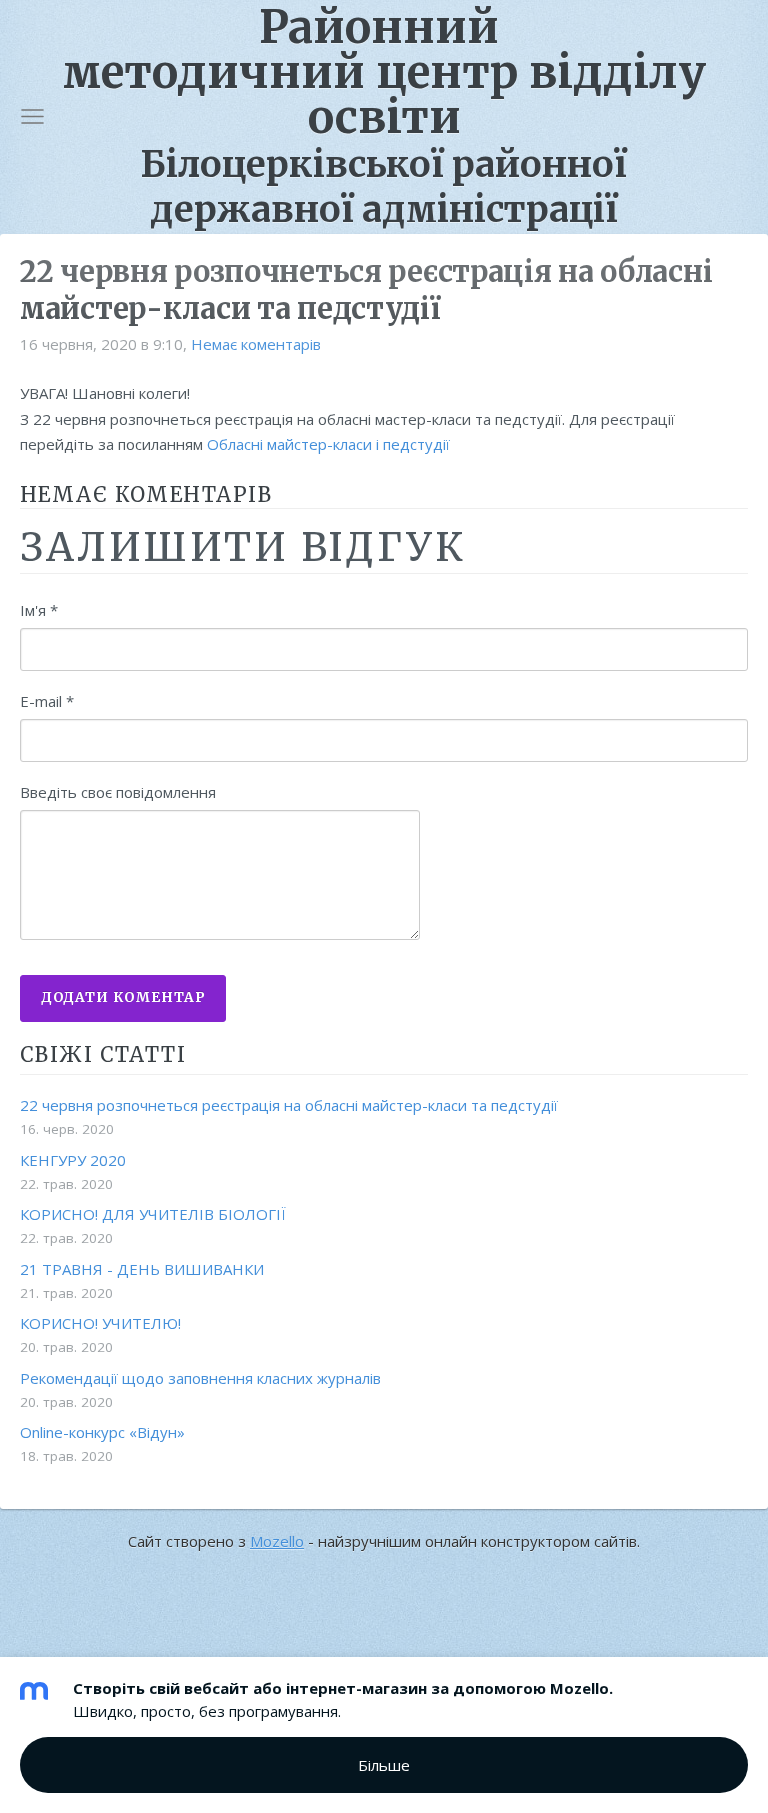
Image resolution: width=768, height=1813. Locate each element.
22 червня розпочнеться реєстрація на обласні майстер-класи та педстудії (289, 1105)
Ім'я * (39, 610)
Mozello (277, 1541)
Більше (384, 1765)
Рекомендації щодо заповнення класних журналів (200, 1378)
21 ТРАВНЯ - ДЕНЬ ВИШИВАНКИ (142, 1269)
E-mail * (47, 701)
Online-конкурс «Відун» (102, 1432)
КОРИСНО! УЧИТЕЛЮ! (100, 1323)
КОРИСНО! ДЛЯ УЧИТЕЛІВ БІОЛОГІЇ (153, 1214)
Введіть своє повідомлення (118, 792)
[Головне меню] (32, 116)
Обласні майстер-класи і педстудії (328, 444)
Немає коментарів (256, 344)
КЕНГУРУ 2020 (73, 1160)
